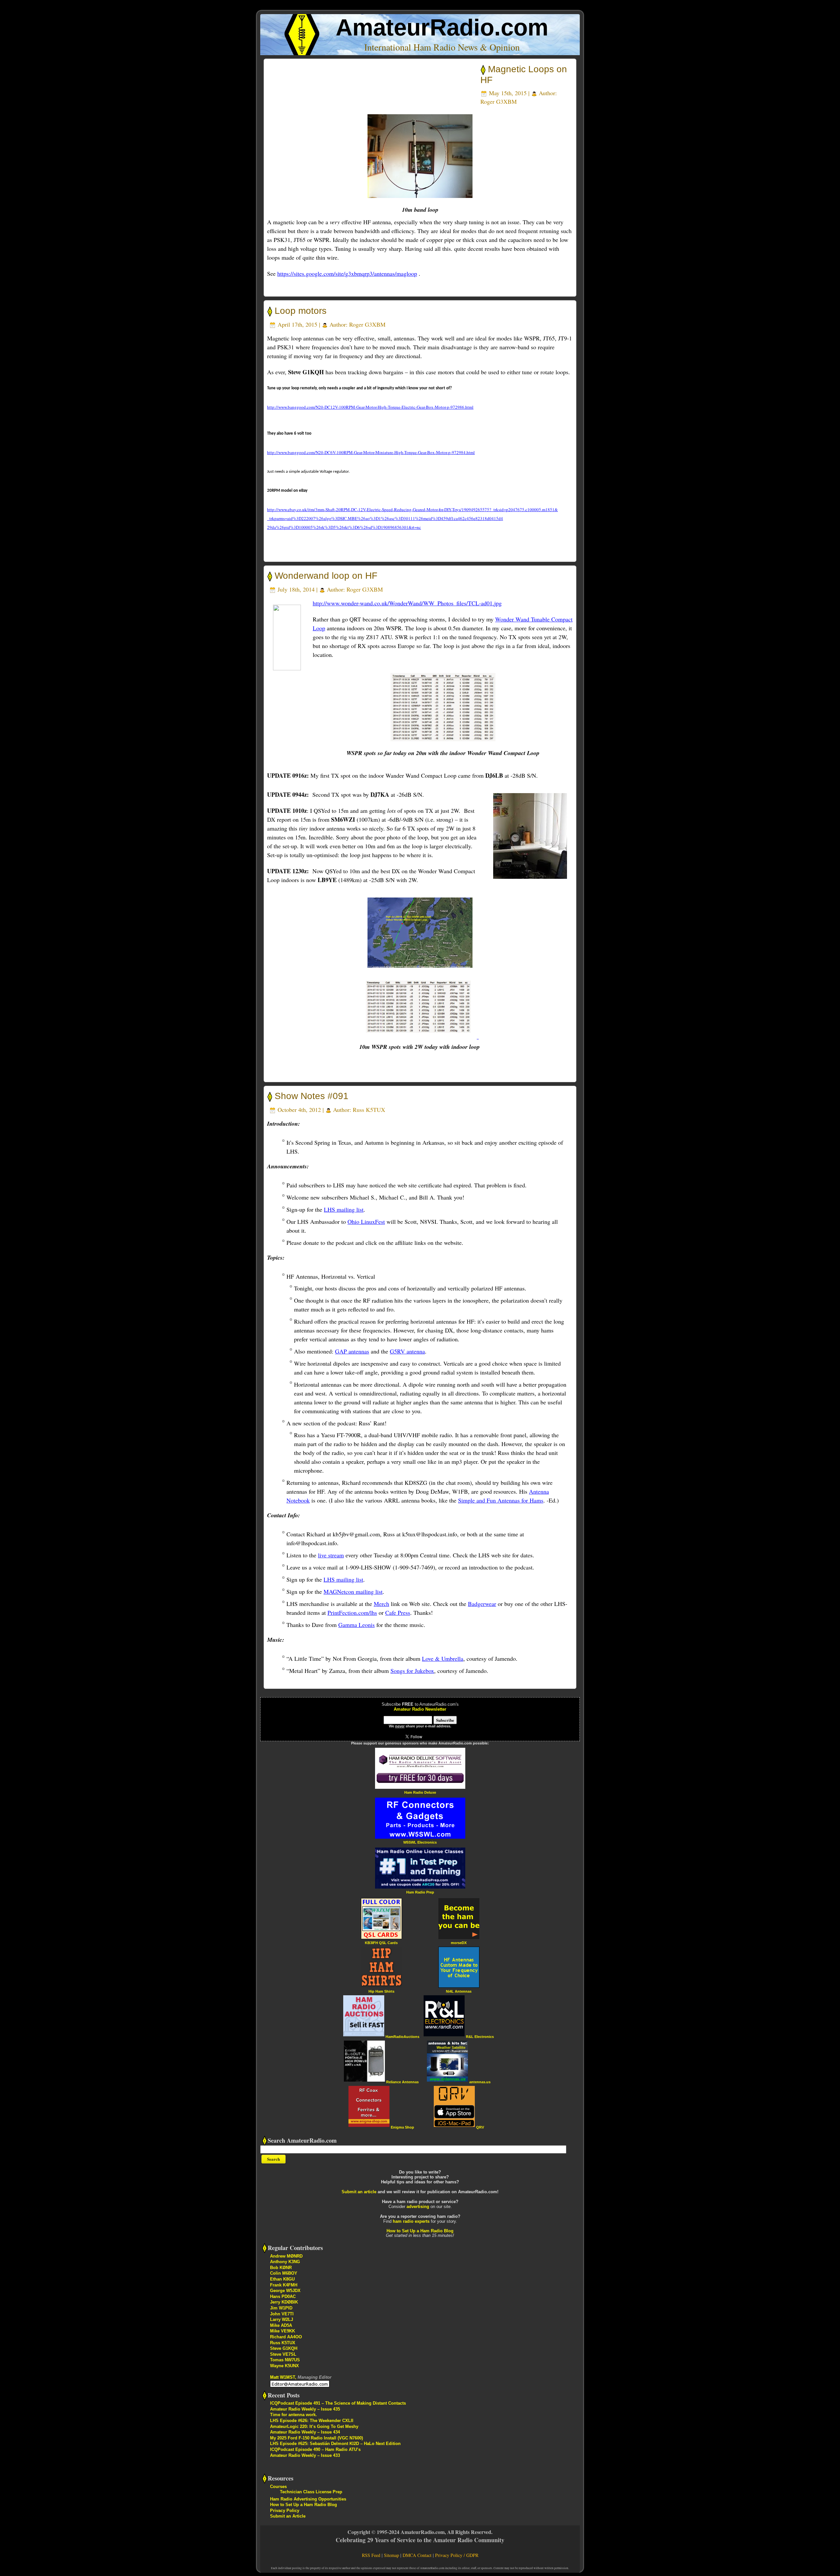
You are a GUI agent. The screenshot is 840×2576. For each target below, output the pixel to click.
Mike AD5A (281, 2325)
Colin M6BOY (284, 2273)
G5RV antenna (407, 1351)
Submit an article (359, 2192)
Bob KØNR (281, 2268)
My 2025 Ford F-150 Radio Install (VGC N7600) (316, 2438)
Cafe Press (398, 1613)
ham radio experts (411, 2221)
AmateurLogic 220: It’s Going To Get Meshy (314, 2426)
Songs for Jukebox (412, 1671)
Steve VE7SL (283, 2354)
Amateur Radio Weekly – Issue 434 (305, 2432)
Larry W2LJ (282, 2319)
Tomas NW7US (285, 2360)
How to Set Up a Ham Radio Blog (420, 2231)
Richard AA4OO (286, 2337)
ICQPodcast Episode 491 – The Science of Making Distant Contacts (338, 2403)
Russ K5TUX (369, 1110)
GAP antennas (352, 1351)
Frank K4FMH (284, 2285)
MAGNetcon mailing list (353, 1591)
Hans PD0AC (283, 2296)
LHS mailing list (344, 1209)
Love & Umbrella (443, 1658)
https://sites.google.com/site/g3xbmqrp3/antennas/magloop (347, 273)
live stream (331, 1555)
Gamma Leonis (357, 1625)
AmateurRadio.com (442, 27)
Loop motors (301, 311)
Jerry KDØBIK (284, 2302)
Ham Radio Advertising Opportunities (308, 2499)
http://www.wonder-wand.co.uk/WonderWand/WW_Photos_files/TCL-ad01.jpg (407, 603)
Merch (381, 1604)
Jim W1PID (281, 2308)
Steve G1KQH (284, 2348)
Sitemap (391, 2555)
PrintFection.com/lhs (352, 1613)
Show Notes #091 (312, 1096)
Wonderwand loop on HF (326, 576)
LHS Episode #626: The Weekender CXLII (312, 2421)
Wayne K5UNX (284, 2366)
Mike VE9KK (283, 2331)
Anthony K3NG (285, 2262)
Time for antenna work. (294, 2415)
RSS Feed (371, 2555)
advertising (418, 2207)
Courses (278, 2487)
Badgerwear (482, 1604)
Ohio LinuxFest (366, 1222)
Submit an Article (288, 2516)
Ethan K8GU (282, 2279)
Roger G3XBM (499, 101)
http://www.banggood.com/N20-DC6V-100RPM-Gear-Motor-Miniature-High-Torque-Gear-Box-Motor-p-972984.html (371, 452)
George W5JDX (285, 2291)
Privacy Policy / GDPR (457, 2555)
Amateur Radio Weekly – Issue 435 (305, 2409)
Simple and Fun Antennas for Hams (501, 1500)
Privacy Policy (285, 2511)
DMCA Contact (417, 2555)
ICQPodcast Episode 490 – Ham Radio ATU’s (315, 2449)
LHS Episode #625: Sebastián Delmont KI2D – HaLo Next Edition (335, 2444)
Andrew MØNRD (286, 2256)
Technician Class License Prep (311, 2492)
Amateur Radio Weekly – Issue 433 (305, 2455)
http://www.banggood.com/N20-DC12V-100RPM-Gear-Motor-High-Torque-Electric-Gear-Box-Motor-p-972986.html (370, 407)
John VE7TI (282, 2314)
